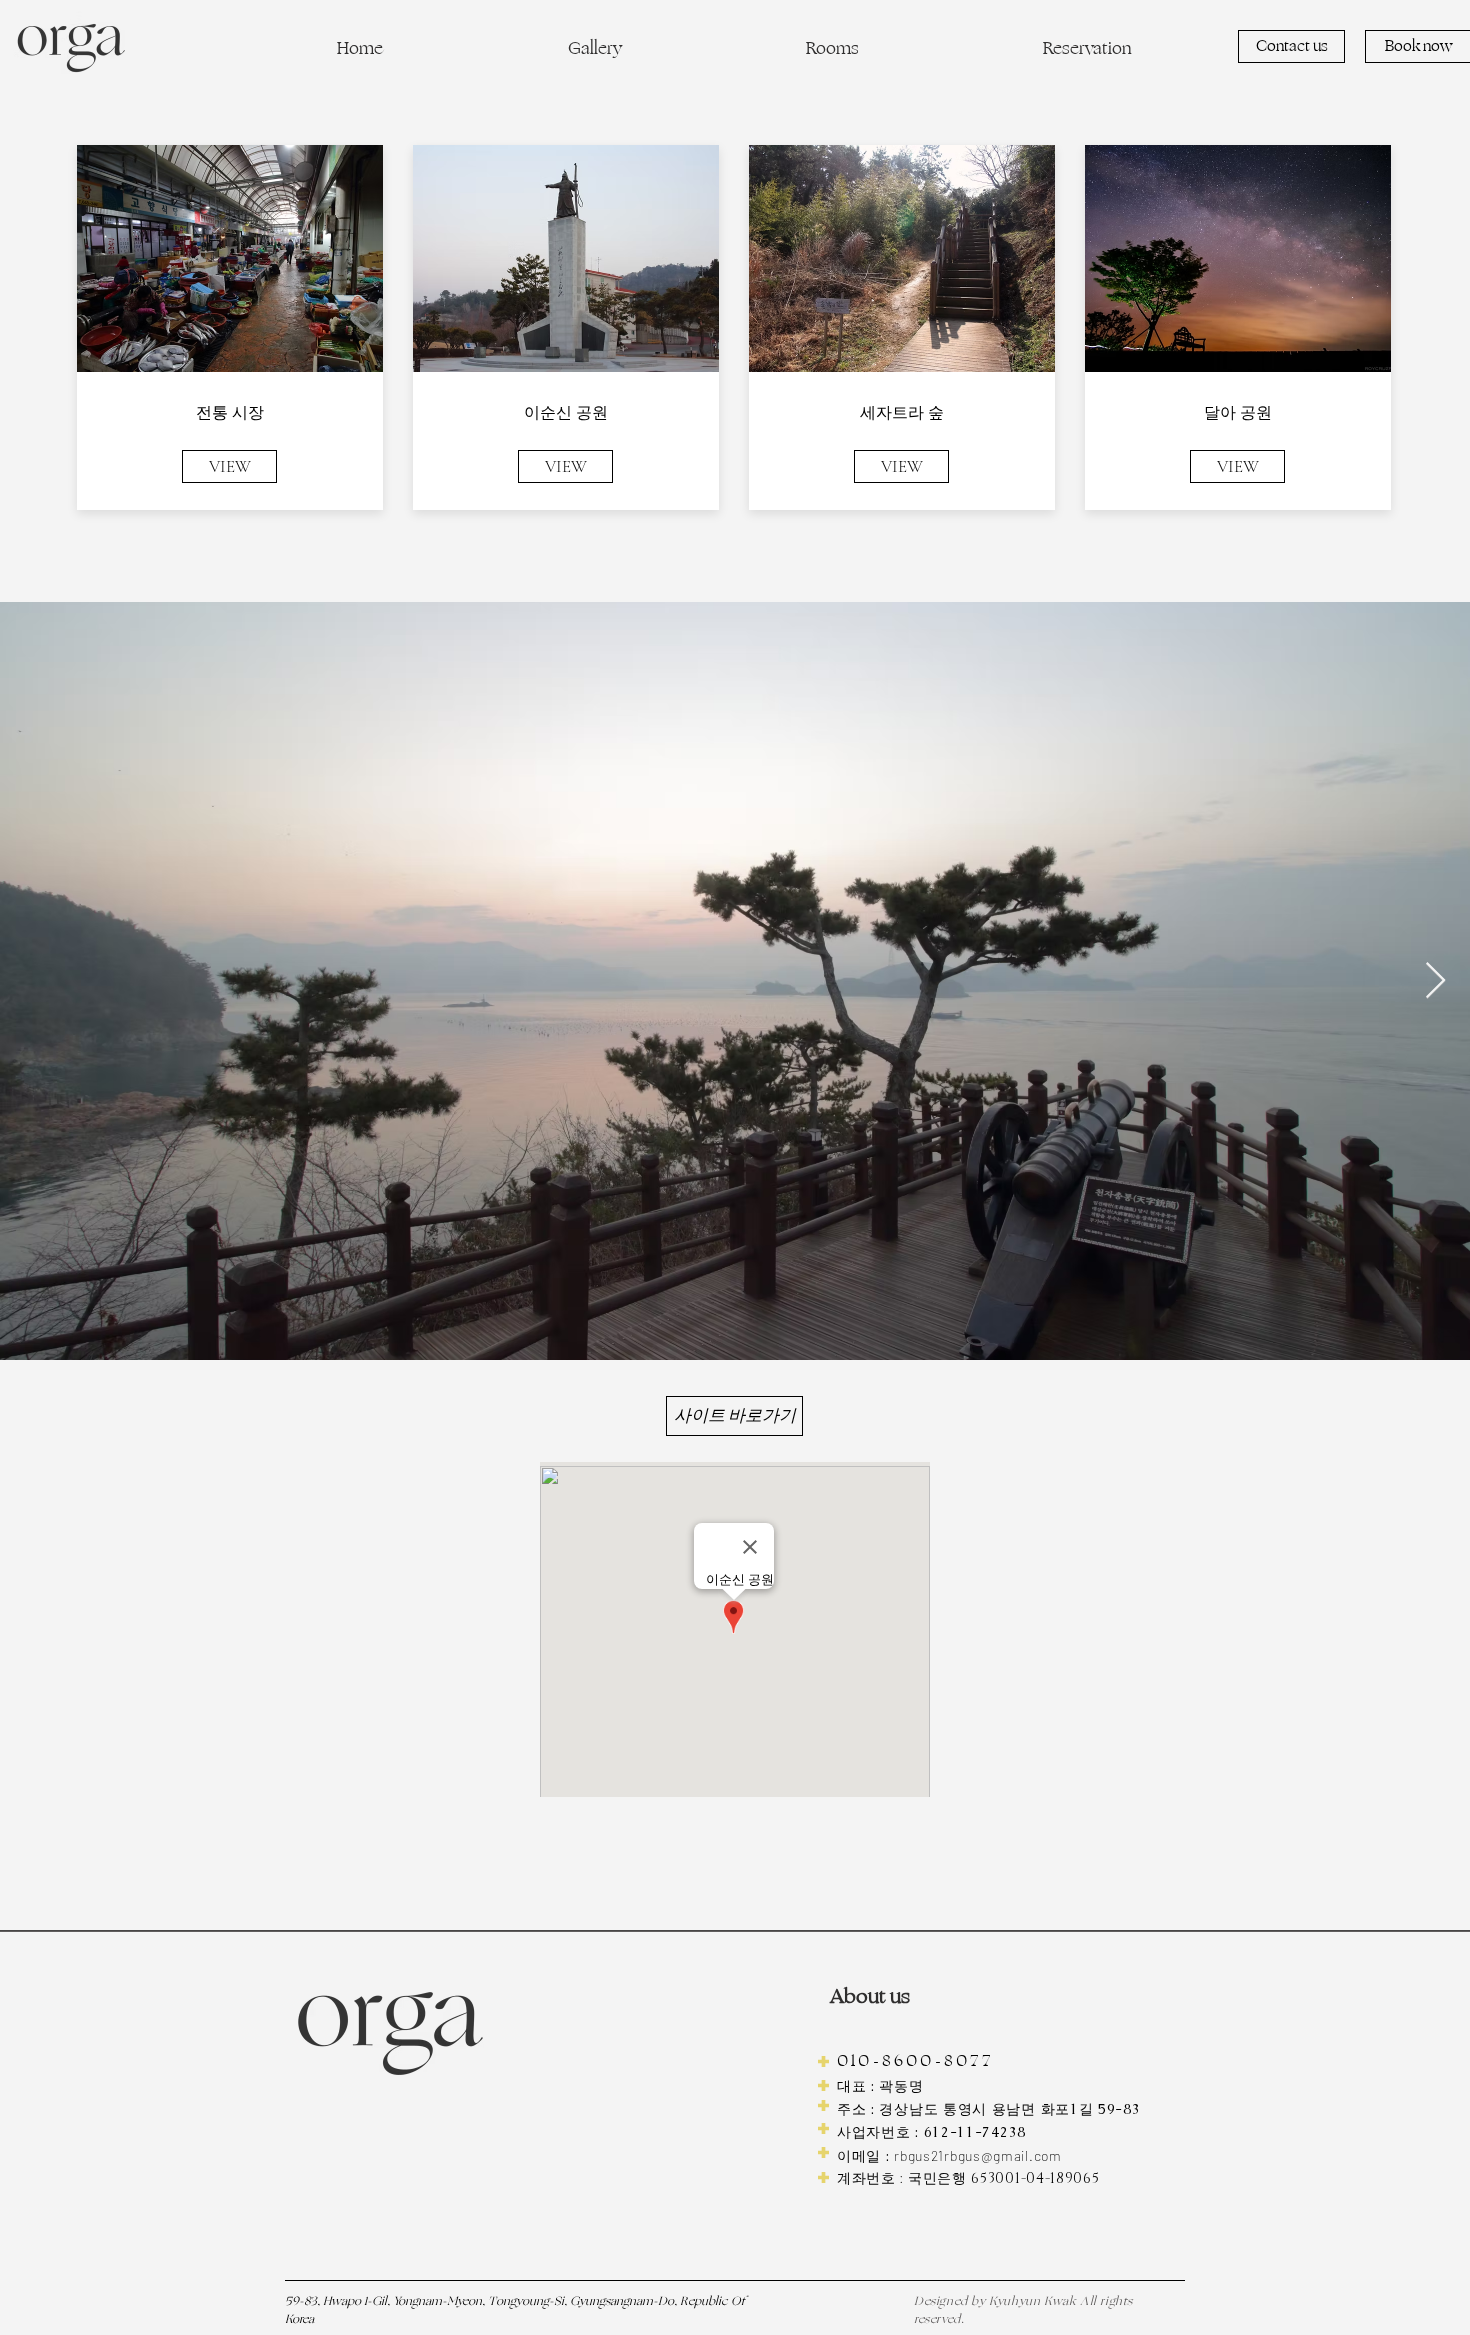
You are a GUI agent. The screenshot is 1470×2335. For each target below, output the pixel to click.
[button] (594, 52)
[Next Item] (1435, 981)
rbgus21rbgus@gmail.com (977, 2155)
